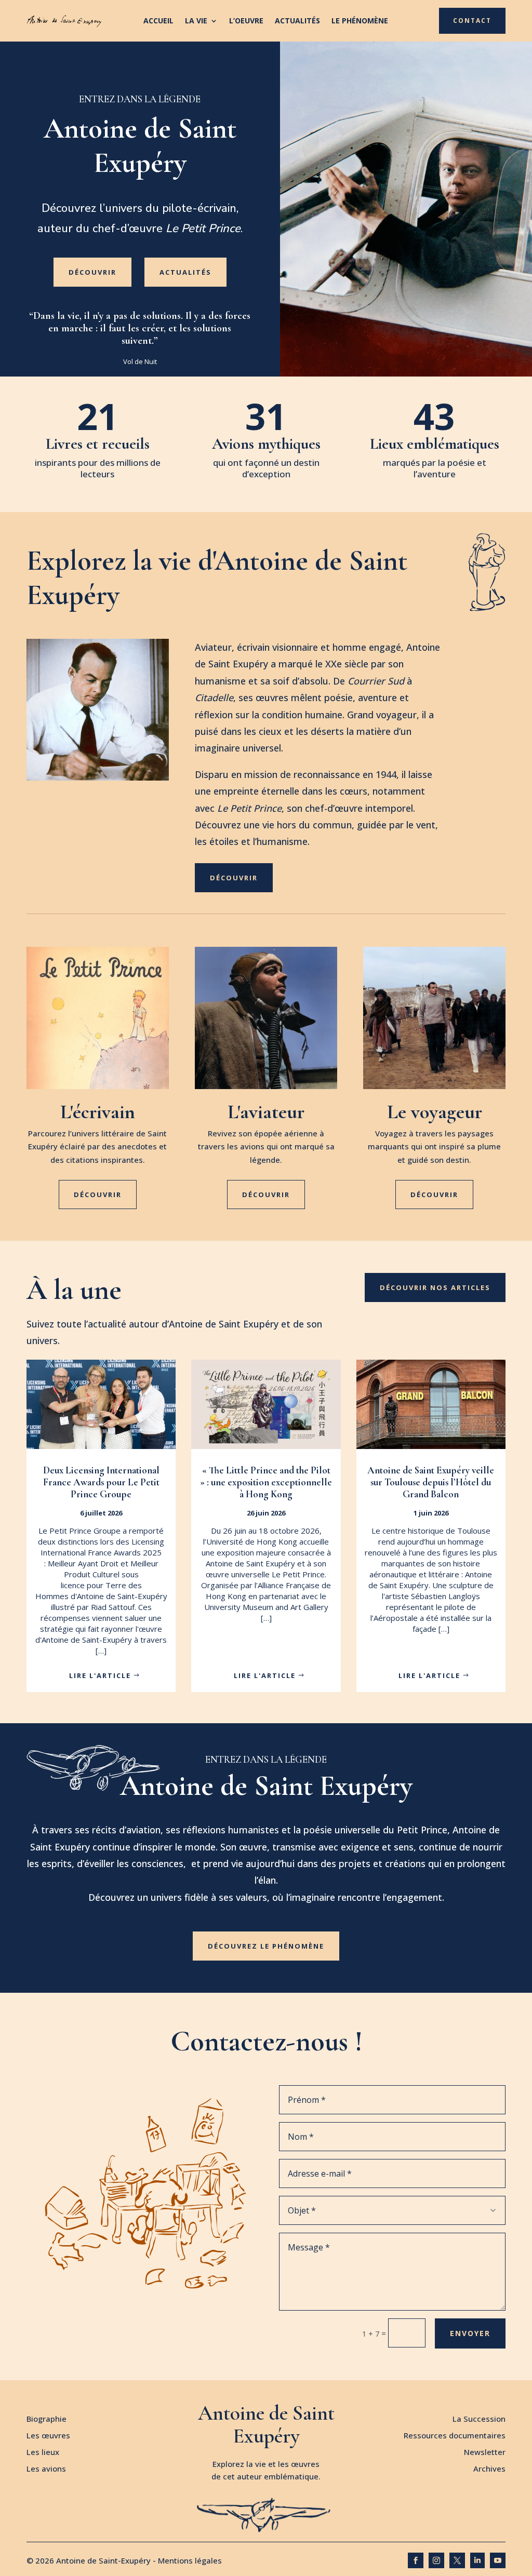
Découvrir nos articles (435, 1287)
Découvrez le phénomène (266, 1946)
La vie (196, 21)
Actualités (297, 21)
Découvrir (92, 272)
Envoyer (470, 2333)
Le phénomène (360, 21)
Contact (472, 21)
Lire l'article (100, 1675)
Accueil (158, 21)
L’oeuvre (246, 21)
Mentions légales (190, 2560)
